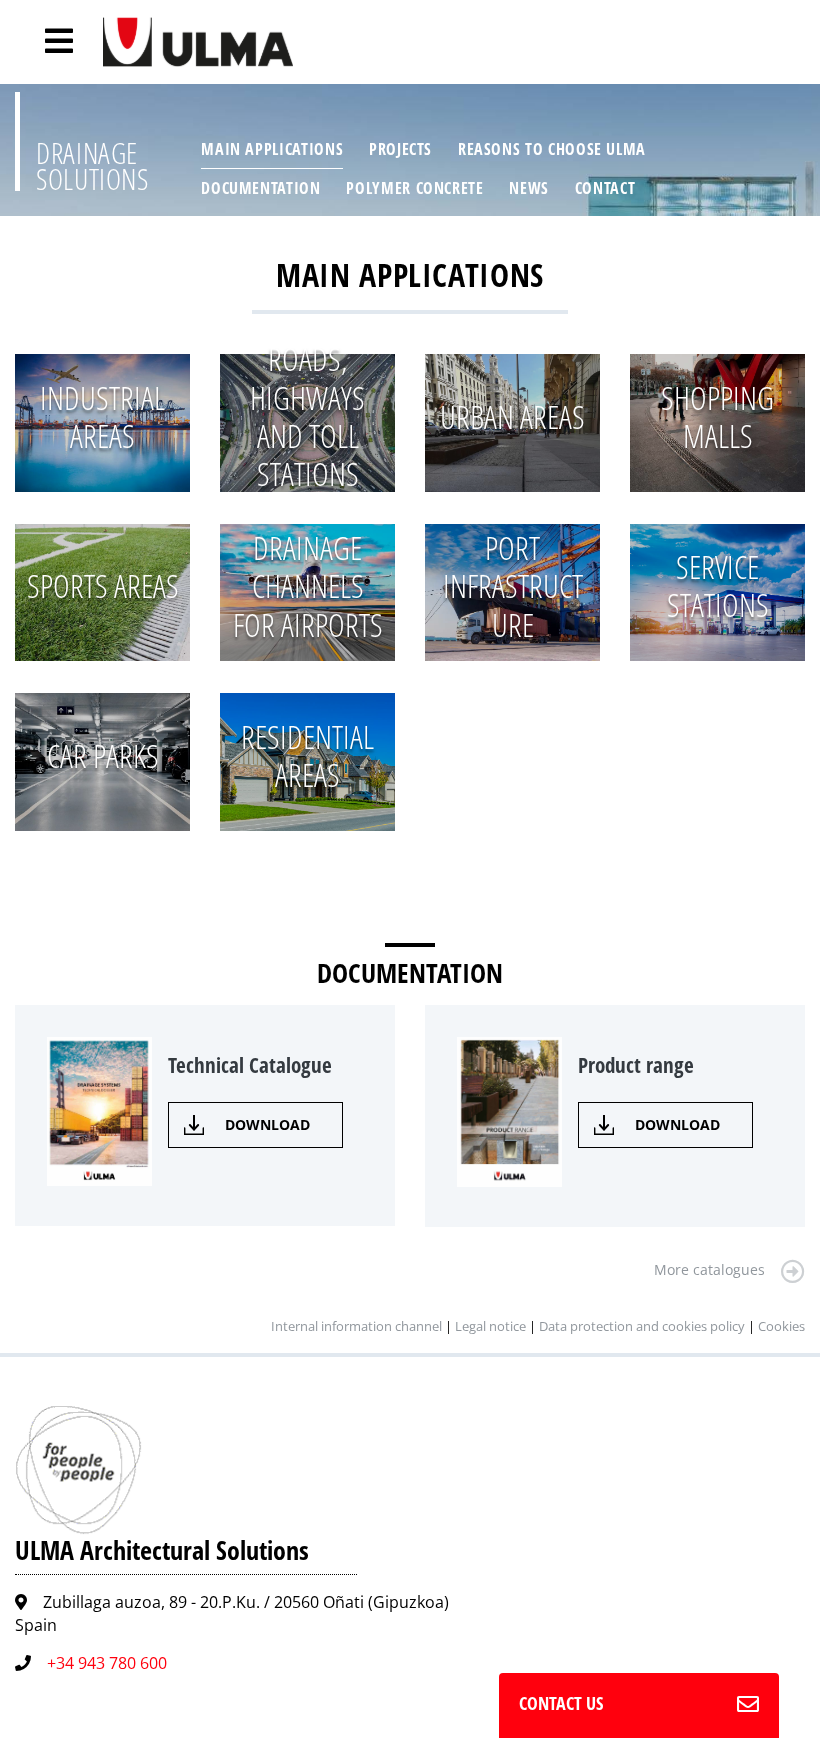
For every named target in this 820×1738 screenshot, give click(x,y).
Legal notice (490, 1326)
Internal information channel (356, 1326)
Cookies (781, 1326)
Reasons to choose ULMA (552, 149)
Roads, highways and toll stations (307, 416)
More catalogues (709, 1269)
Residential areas (307, 755)
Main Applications (272, 149)
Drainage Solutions (92, 165)
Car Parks (103, 755)
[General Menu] (48, 41)
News (529, 188)
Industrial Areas (102, 416)
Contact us (561, 1703)
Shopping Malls (717, 416)
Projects (400, 149)
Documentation (260, 188)
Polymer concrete (414, 188)
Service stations (718, 585)
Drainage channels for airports (308, 586)
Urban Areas (512, 416)
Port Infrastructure (513, 586)
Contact (605, 188)
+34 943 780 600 (107, 1663)
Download (267, 1124)
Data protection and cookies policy (642, 1326)
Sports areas (103, 585)
